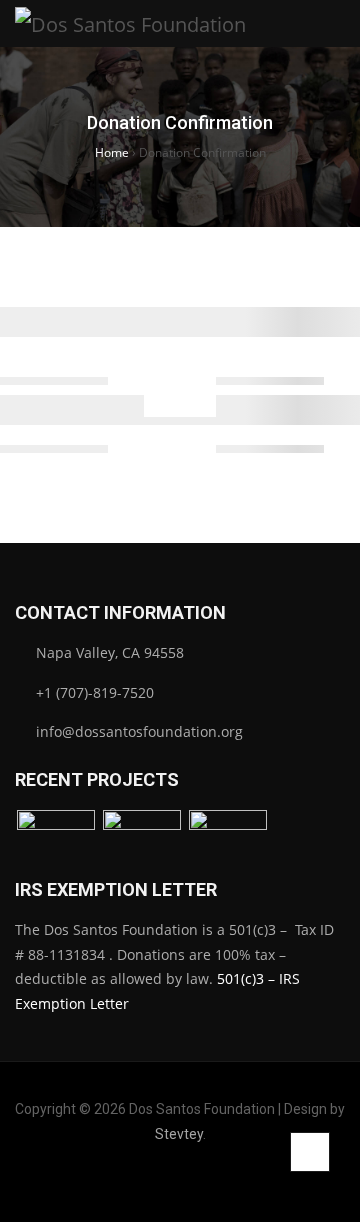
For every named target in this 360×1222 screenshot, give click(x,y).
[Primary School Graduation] (142, 839)
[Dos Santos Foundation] (130, 23)
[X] (195, 1180)
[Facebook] (133, 1180)
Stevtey (179, 1134)
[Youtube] (226, 1180)
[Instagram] (164, 1180)
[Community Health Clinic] (228, 839)
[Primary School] (56, 839)
